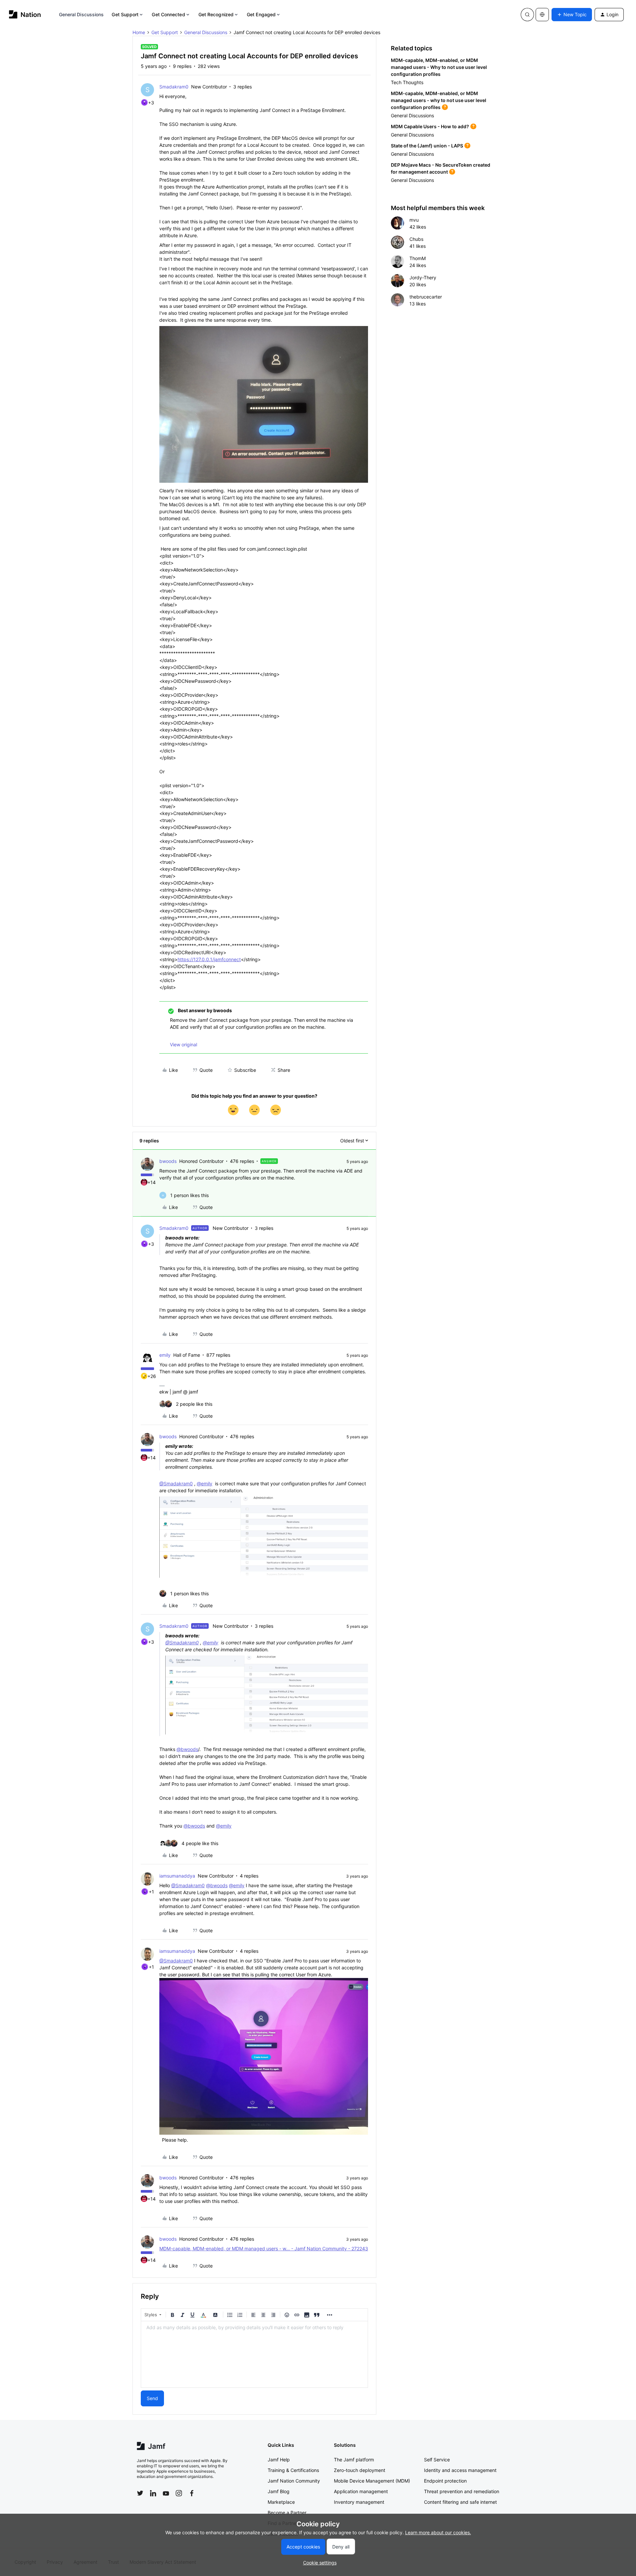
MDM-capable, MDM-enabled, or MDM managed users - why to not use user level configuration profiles (439, 100)
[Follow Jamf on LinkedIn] (153, 2493)
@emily (205, 1483)
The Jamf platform (354, 2460)
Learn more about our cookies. (438, 2532)
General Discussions (81, 14)
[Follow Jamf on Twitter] (140, 2493)
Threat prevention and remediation (462, 2491)
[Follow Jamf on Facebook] (192, 2493)
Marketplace (281, 2502)
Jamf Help (279, 2460)
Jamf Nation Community (294, 2481)
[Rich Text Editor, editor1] (254, 2354)
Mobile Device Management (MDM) (372, 2481)
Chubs (416, 239)
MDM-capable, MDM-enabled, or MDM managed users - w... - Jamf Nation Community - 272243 (264, 2248)
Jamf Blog (279, 2491)
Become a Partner (287, 2513)
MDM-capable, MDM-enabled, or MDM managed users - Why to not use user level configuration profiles (439, 67)
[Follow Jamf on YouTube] (166, 2493)
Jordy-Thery (423, 277)
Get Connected (168, 14)
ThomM (418, 258)
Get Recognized (216, 14)
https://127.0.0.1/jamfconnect (209, 959)
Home (139, 32)
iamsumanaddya (177, 1876)
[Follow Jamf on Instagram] (179, 2493)
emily (165, 1355)
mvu (414, 220)
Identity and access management (460, 2470)
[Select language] (542, 15)
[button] (572, 15)
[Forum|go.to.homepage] (25, 14)
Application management (361, 2491)
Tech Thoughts (407, 82)
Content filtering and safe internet (460, 2502)
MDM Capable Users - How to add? (430, 126)
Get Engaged (261, 14)
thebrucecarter (426, 297)
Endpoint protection (445, 2481)
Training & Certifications (293, 2470)
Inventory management (359, 2502)
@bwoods (187, 1749)
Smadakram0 (174, 87)
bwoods (168, 1161)
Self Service (437, 2460)
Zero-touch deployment (360, 2470)
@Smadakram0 (176, 1483)
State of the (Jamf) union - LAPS (427, 146)
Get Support (125, 14)
